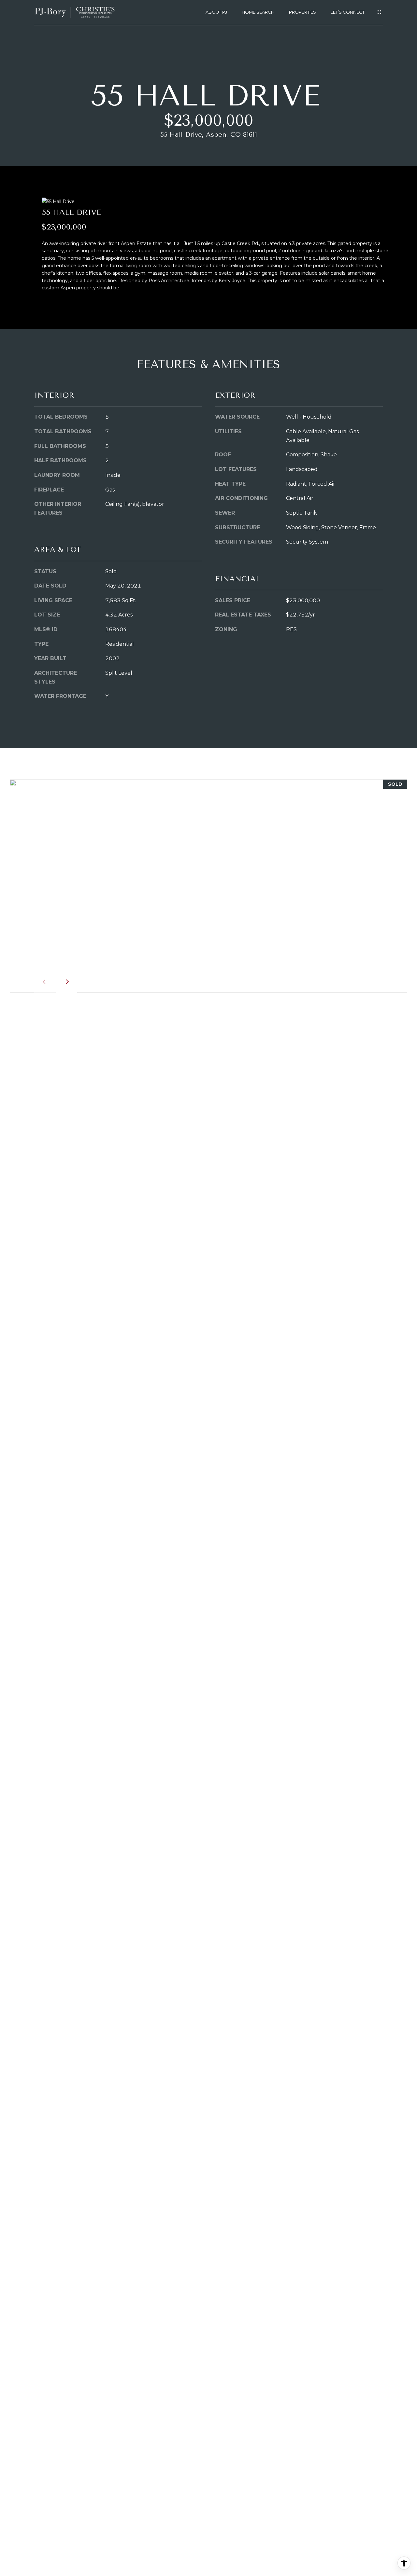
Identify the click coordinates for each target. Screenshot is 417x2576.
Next (66, 982)
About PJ (216, 12)
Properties (302, 12)
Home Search (258, 12)
